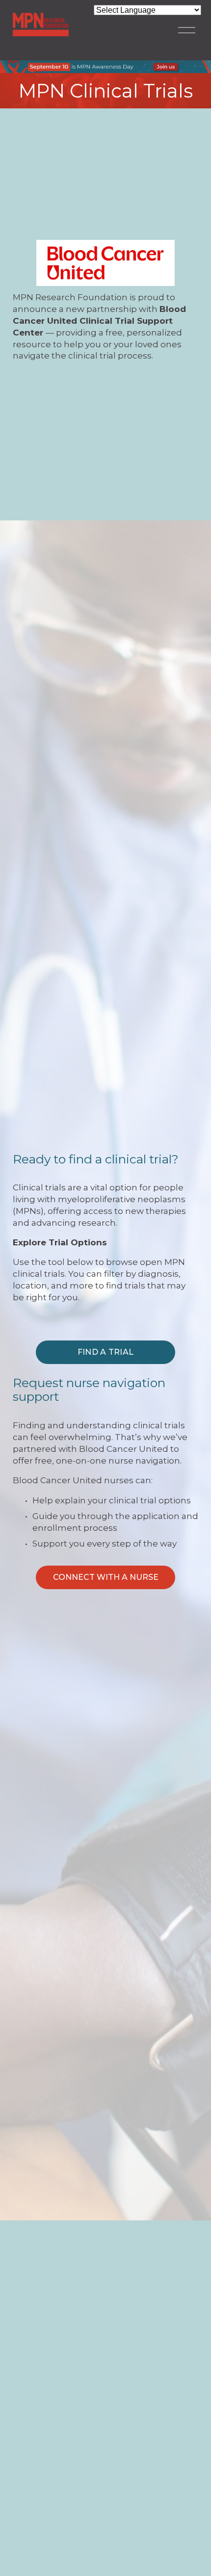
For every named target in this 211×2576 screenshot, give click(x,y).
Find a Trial (106, 1352)
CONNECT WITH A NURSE (106, 1577)
